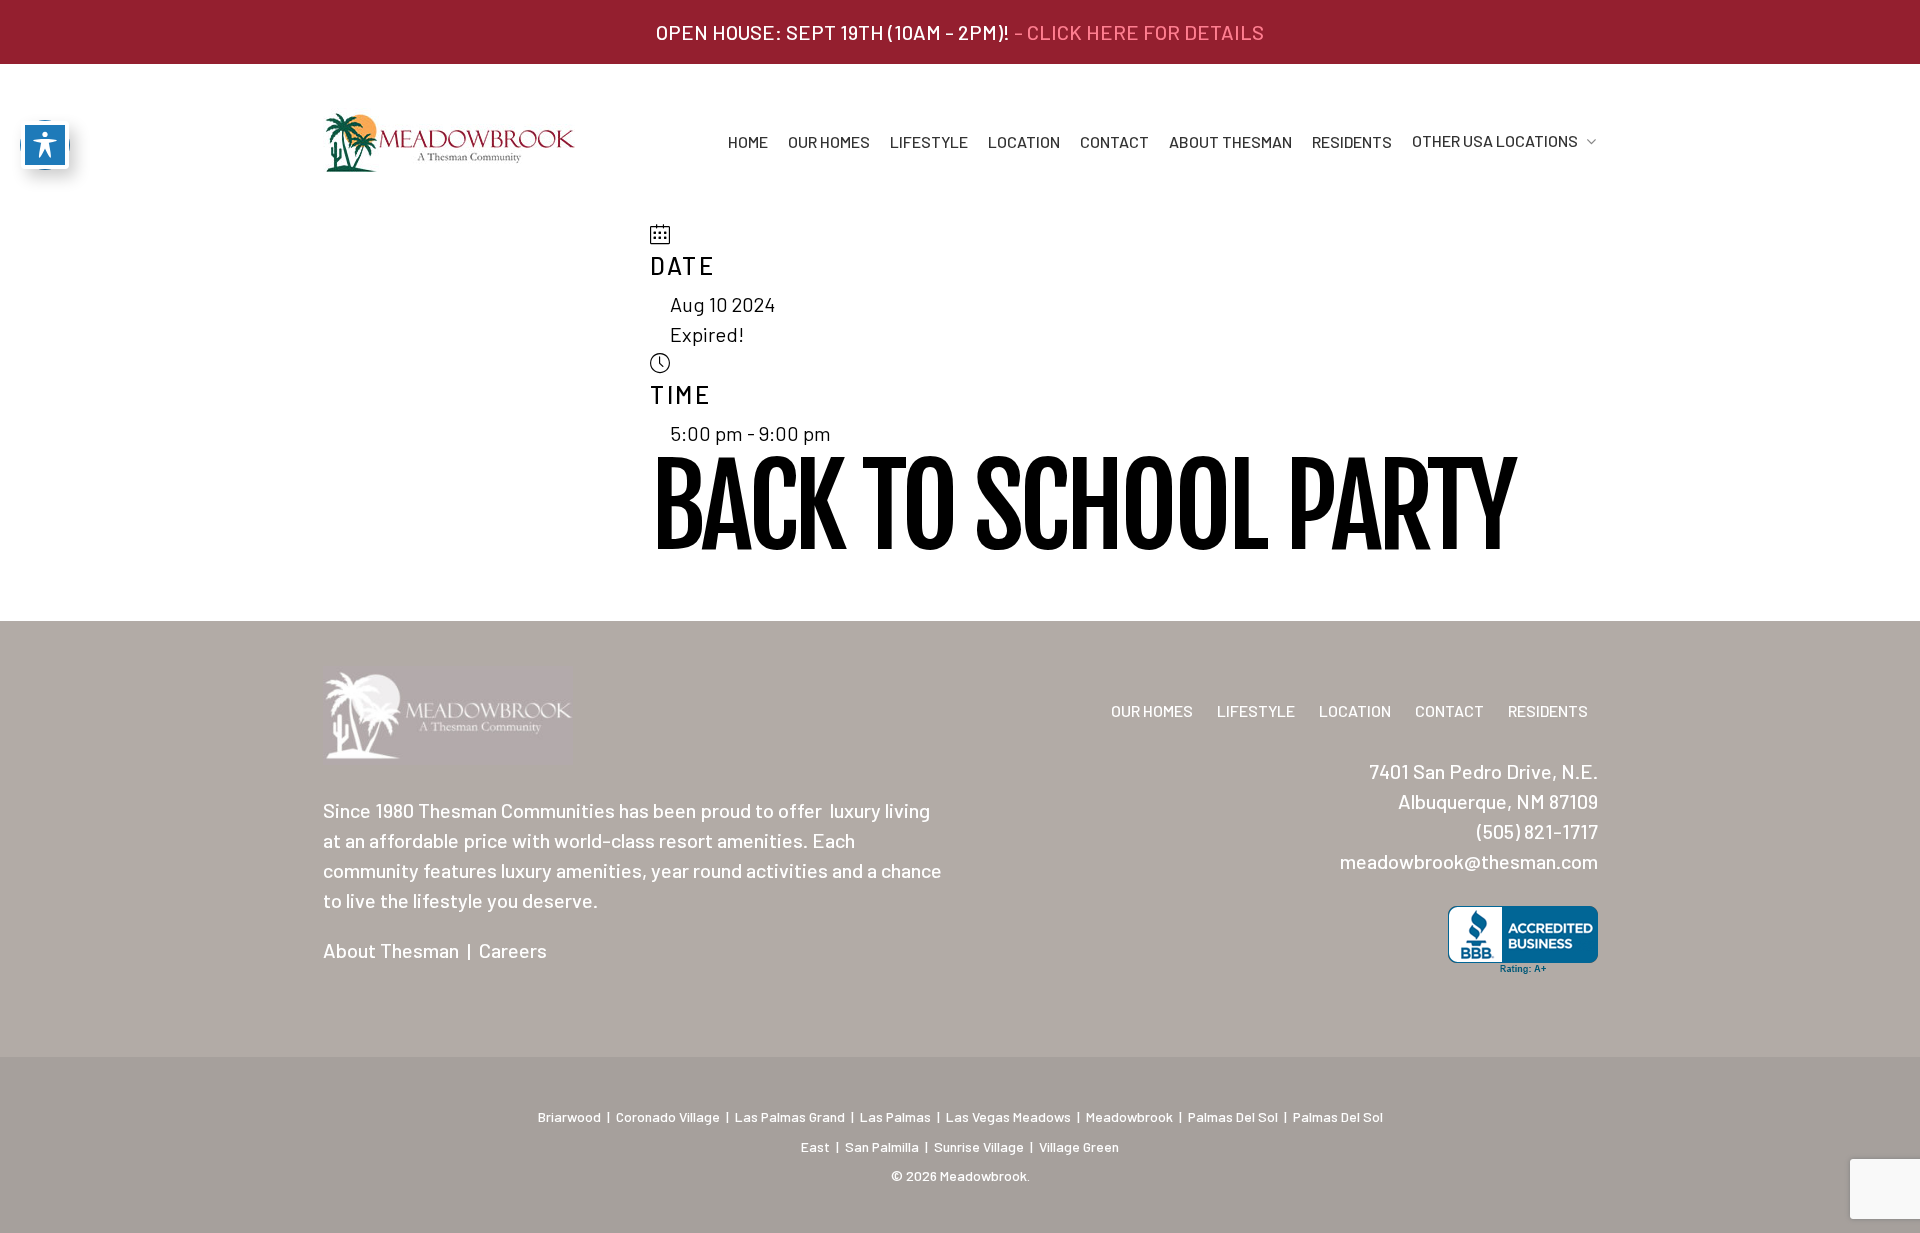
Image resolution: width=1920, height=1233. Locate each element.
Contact (1114, 142)
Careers (513, 950)
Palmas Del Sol (1233, 1116)
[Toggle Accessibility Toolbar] (45, 145)
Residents (1352, 142)
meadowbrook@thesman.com (1469, 861)
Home (748, 142)
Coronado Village (668, 1116)
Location (1024, 142)
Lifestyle (929, 142)
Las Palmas (895, 1116)
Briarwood (569, 1116)
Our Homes (829, 142)
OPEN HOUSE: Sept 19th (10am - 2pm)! (960, 32)
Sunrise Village (979, 1146)
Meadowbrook (1129, 1116)
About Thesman (1230, 142)
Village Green (1079, 1146)
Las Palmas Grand (790, 1116)
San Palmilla (882, 1146)
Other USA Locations (1495, 141)
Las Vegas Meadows (1008, 1116)
